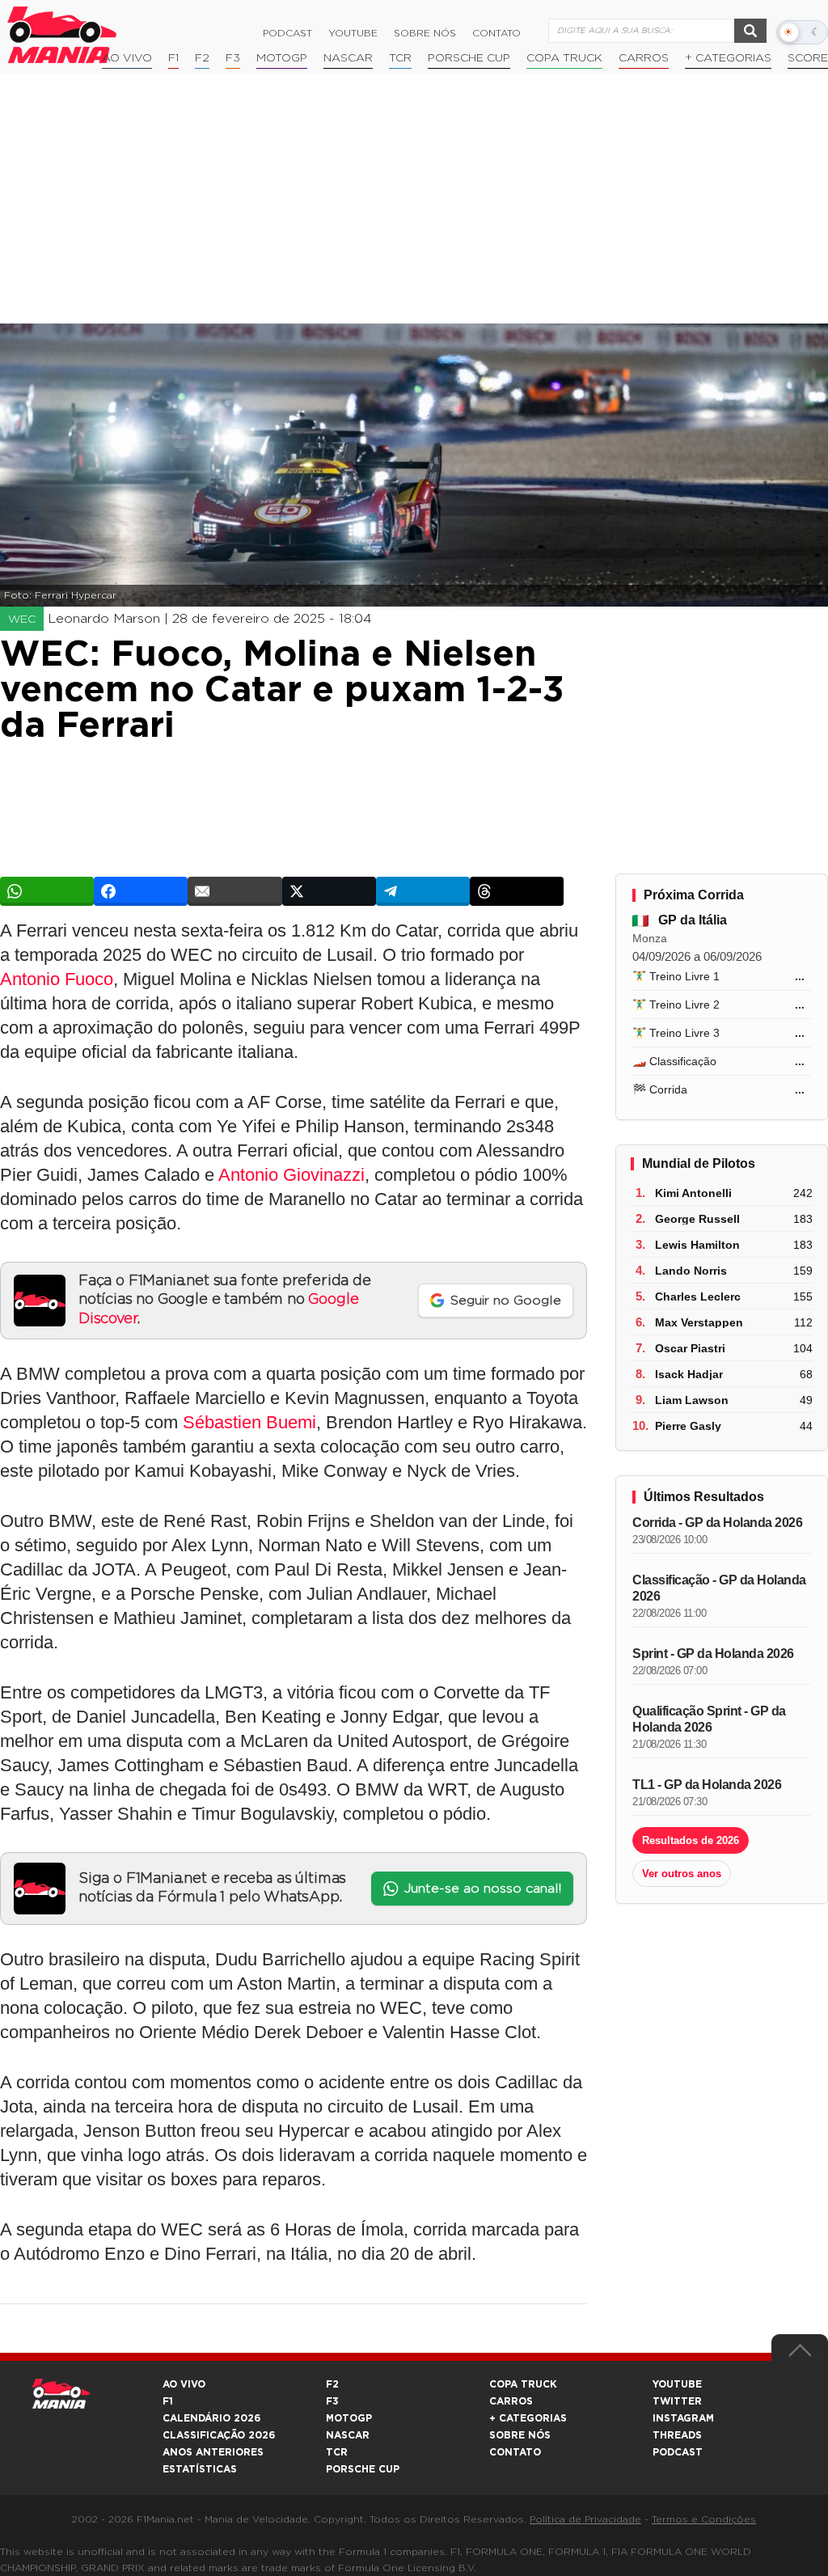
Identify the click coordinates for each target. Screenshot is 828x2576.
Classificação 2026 (219, 2435)
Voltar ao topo (800, 2354)
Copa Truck (564, 58)
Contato (496, 33)
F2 (202, 58)
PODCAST (678, 2452)
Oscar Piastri (690, 1348)
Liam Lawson (692, 1400)
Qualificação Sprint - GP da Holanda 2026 (709, 1719)
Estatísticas (200, 2469)
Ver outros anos (682, 1874)
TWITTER (677, 2401)
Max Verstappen (699, 1322)
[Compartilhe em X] (329, 891)
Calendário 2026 (211, 2418)
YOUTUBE (677, 2384)
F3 (233, 58)
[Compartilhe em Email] (234, 891)
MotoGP (282, 58)
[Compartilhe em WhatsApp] (47, 891)
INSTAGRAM (683, 2418)
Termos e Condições (704, 2519)
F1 (173, 58)
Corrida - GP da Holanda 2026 (717, 1523)
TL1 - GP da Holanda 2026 (707, 1785)
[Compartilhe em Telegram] (423, 891)
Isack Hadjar (689, 1374)
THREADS (677, 2435)
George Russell (697, 1219)
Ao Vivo (127, 58)
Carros (644, 58)
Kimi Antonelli (693, 1193)
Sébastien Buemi (249, 1422)
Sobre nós (425, 33)
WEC (22, 620)
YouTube (353, 33)
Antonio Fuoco (57, 979)
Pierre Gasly (688, 1426)
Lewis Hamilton (697, 1245)
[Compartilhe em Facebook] (141, 891)
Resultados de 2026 (691, 1840)
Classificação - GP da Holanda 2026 (719, 1588)
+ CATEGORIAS (728, 58)
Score (808, 58)
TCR (400, 58)
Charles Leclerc (698, 1296)
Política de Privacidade (585, 2519)
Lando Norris (691, 1271)
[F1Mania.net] (62, 35)
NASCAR (348, 58)
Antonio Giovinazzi (291, 1175)
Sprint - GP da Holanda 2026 (713, 1654)
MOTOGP (349, 2418)
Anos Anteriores (213, 2452)
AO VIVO (184, 2384)
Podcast (287, 33)
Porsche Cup (469, 58)
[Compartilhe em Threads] (517, 891)
